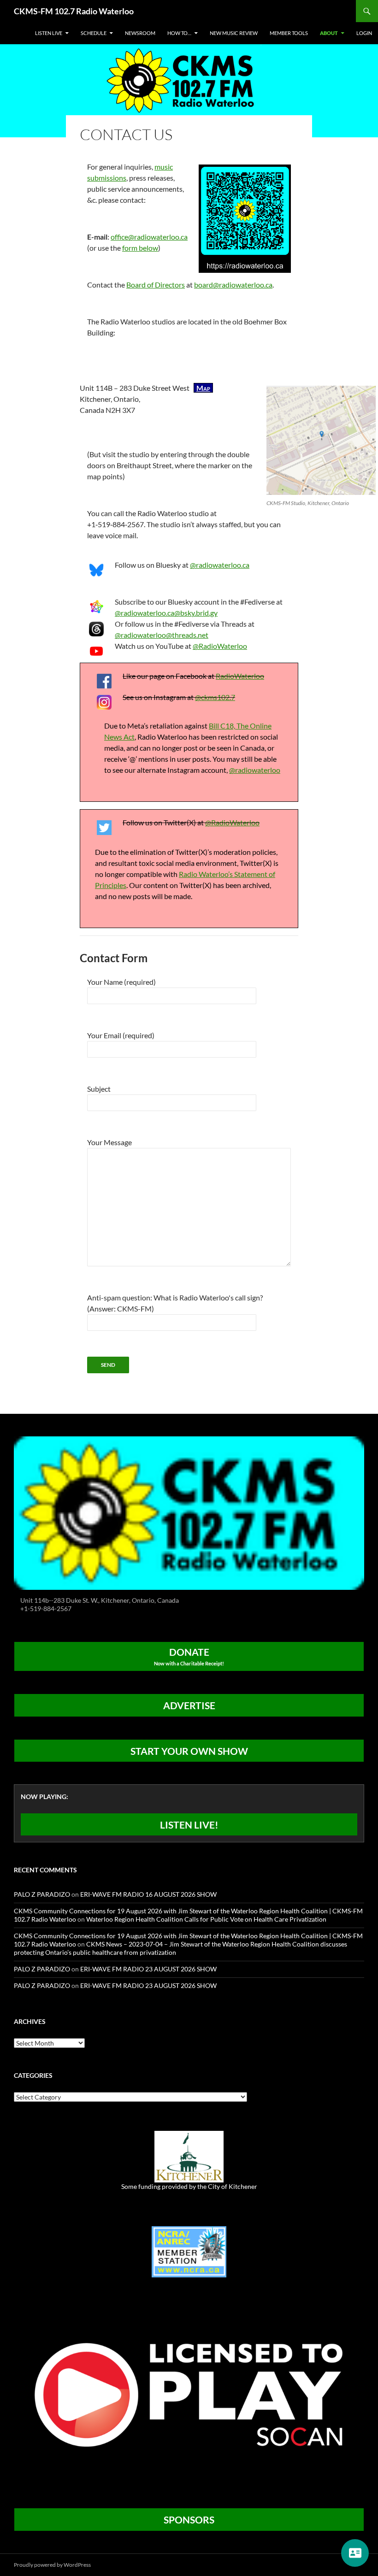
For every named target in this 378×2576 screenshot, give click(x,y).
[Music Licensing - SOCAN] (189, 2395)
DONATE (189, 1656)
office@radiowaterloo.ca (149, 237)
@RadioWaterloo (220, 646)
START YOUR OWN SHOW (189, 1751)
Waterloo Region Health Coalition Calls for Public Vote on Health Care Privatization (206, 1919)
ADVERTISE (189, 1705)
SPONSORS (189, 2520)
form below (140, 248)
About (329, 33)
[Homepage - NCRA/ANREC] (189, 2251)
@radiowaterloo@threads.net (162, 635)
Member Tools (289, 33)
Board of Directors (156, 285)
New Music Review (234, 33)
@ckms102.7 (215, 697)
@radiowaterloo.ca (220, 565)
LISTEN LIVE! (189, 1825)
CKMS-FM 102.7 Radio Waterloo (74, 11)
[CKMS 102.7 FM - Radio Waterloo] (189, 1512)
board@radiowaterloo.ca (233, 285)
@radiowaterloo (255, 770)
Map (203, 388)
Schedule (94, 33)
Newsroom (140, 33)
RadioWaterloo (240, 676)
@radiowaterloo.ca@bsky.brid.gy (166, 613)
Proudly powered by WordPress (52, 2565)
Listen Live (49, 33)
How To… (179, 33)
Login (364, 33)
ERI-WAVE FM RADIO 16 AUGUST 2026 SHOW (148, 1894)
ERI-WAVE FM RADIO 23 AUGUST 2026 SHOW (148, 1969)
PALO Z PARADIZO (42, 1894)
